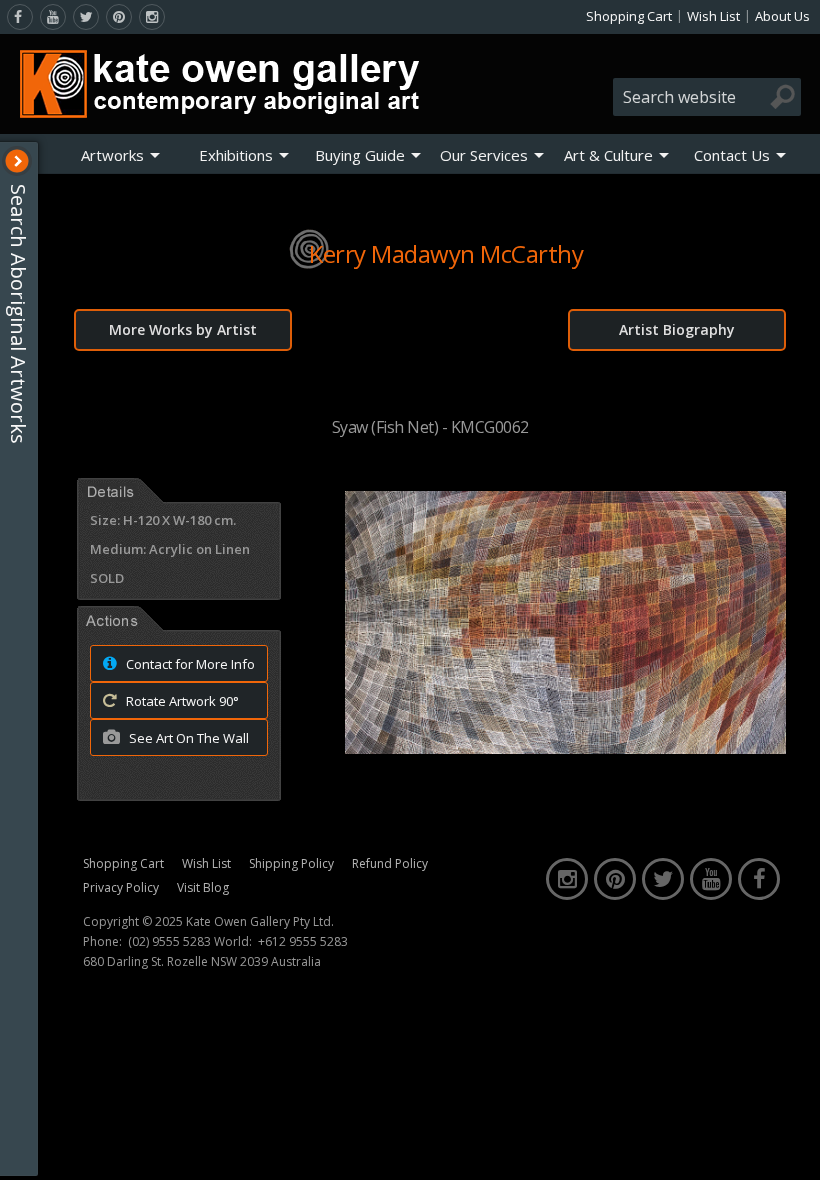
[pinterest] (119, 17)
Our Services (484, 155)
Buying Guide (360, 155)
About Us (782, 16)
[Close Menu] (17, 161)
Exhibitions (236, 155)
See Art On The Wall (187, 738)
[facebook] (20, 17)
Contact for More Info (189, 664)
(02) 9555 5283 (169, 942)
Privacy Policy (121, 887)
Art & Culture (608, 155)
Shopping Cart (629, 16)
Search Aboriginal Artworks (18, 314)
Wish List (713, 16)
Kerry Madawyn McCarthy (446, 253)
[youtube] (53, 17)
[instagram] (152, 17)
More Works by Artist (183, 329)
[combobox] (707, 97)
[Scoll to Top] (790, 1148)
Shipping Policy (291, 863)
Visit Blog (203, 887)
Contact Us (732, 155)
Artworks (112, 155)
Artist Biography (677, 329)
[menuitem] (120, 155)
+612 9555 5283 (303, 942)
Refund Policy (390, 863)
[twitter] (86, 17)
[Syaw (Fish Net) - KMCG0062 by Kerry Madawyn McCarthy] (565, 748)
